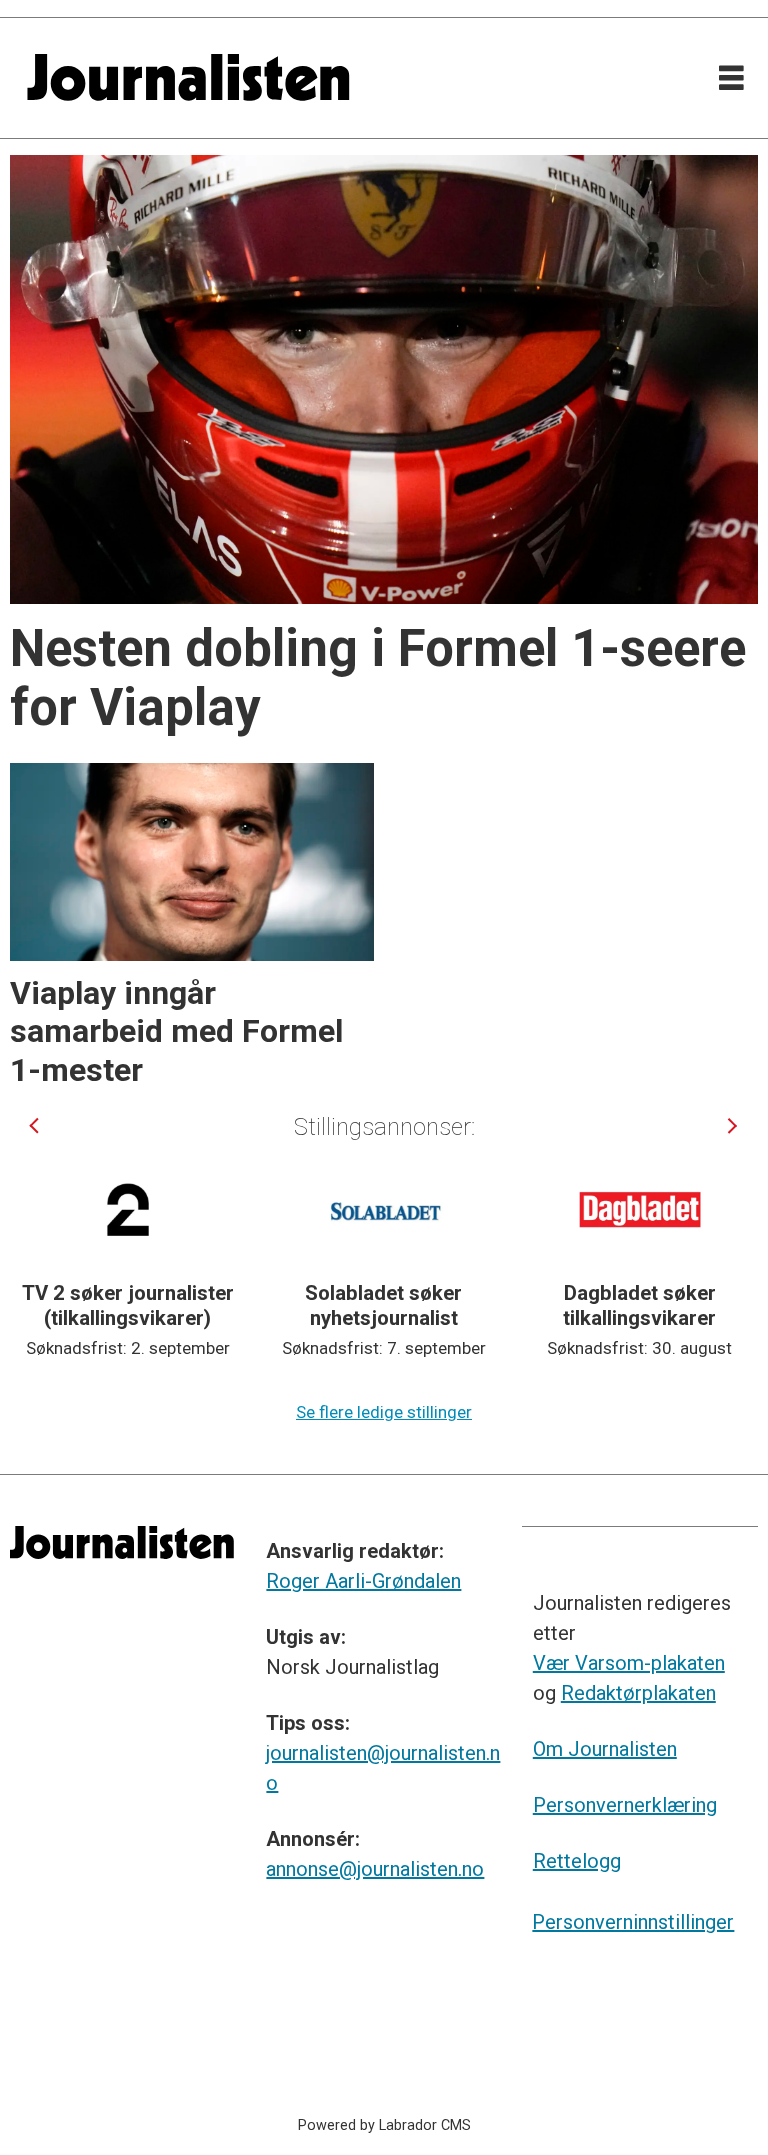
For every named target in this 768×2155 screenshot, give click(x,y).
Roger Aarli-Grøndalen (363, 1581)
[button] (35, 1125)
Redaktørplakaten (638, 1693)
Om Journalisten (605, 1749)
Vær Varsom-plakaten (629, 1663)
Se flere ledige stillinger (384, 1412)
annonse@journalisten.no (375, 1869)
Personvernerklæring (625, 1805)
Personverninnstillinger (633, 1922)
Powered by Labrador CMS (384, 2125)
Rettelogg (577, 1861)
